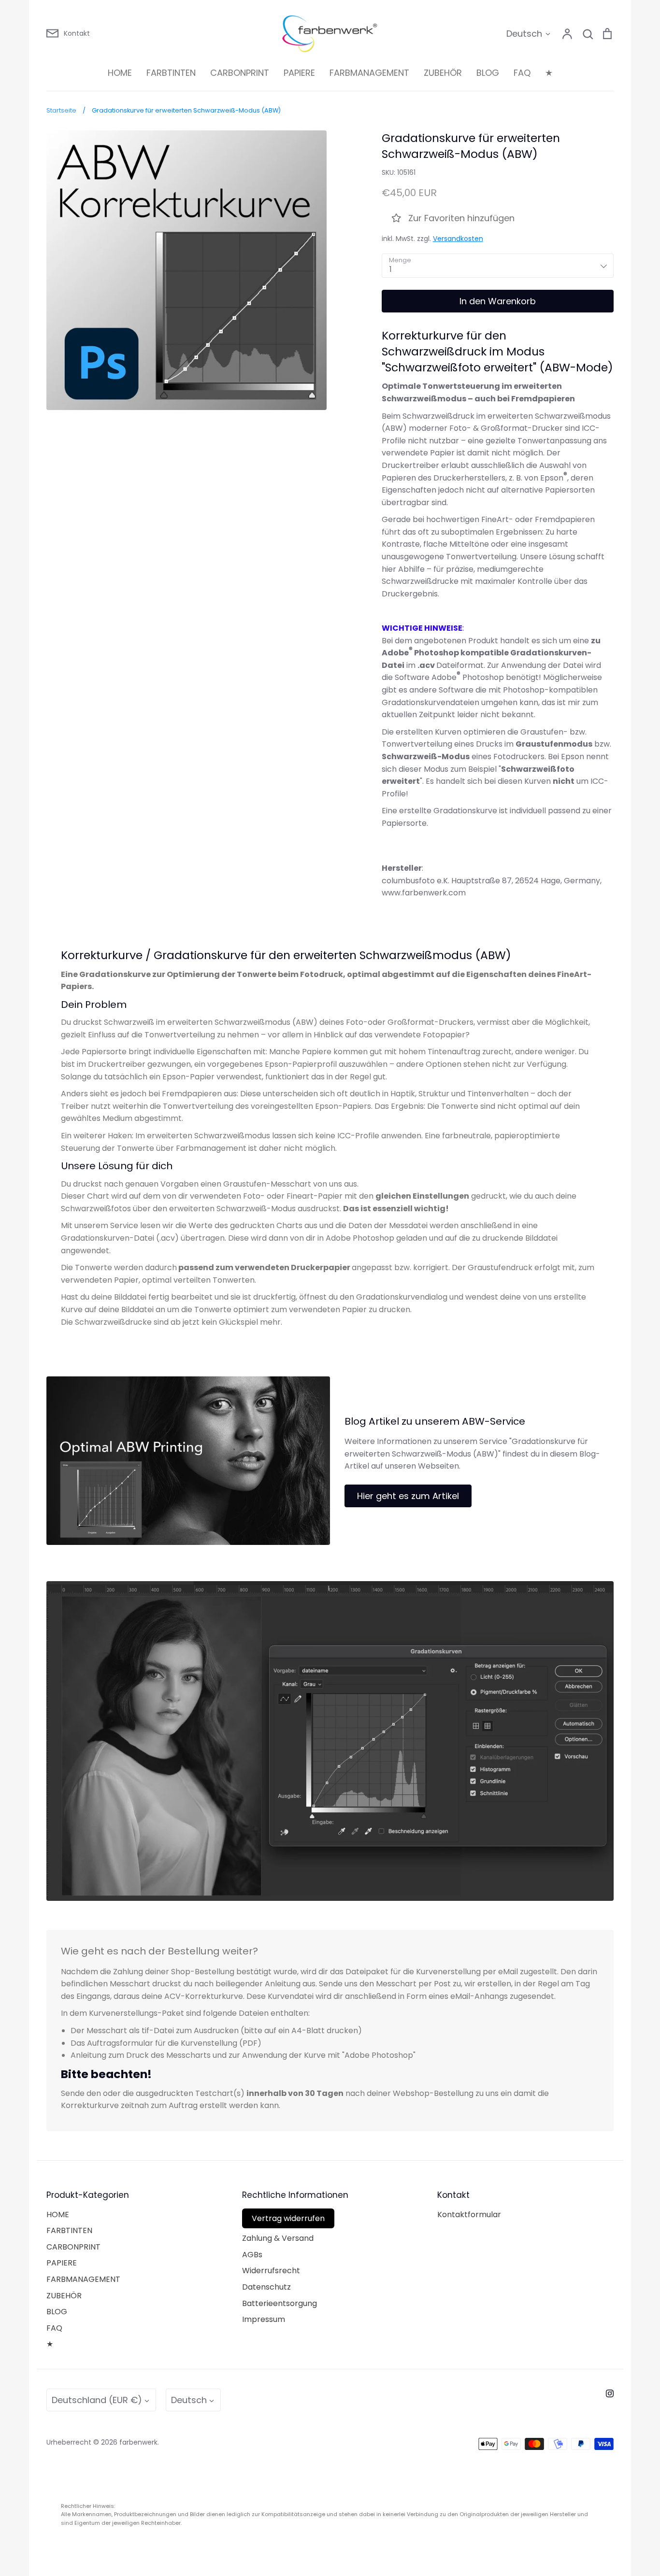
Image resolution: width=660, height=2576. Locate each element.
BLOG (488, 73)
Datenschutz (266, 2287)
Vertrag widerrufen (288, 2218)
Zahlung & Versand (278, 2238)
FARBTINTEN (171, 73)
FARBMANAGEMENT (369, 73)
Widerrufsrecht (271, 2271)
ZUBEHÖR (443, 73)
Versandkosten (458, 239)
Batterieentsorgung (280, 2303)
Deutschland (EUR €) (97, 2400)
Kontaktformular (469, 2215)
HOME (120, 73)
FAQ (522, 73)
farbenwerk (138, 2442)
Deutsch (524, 34)
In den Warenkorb (498, 301)
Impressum (264, 2319)
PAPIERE (299, 73)
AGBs (252, 2255)
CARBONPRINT (240, 73)
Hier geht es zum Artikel (408, 1496)
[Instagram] (610, 2393)
